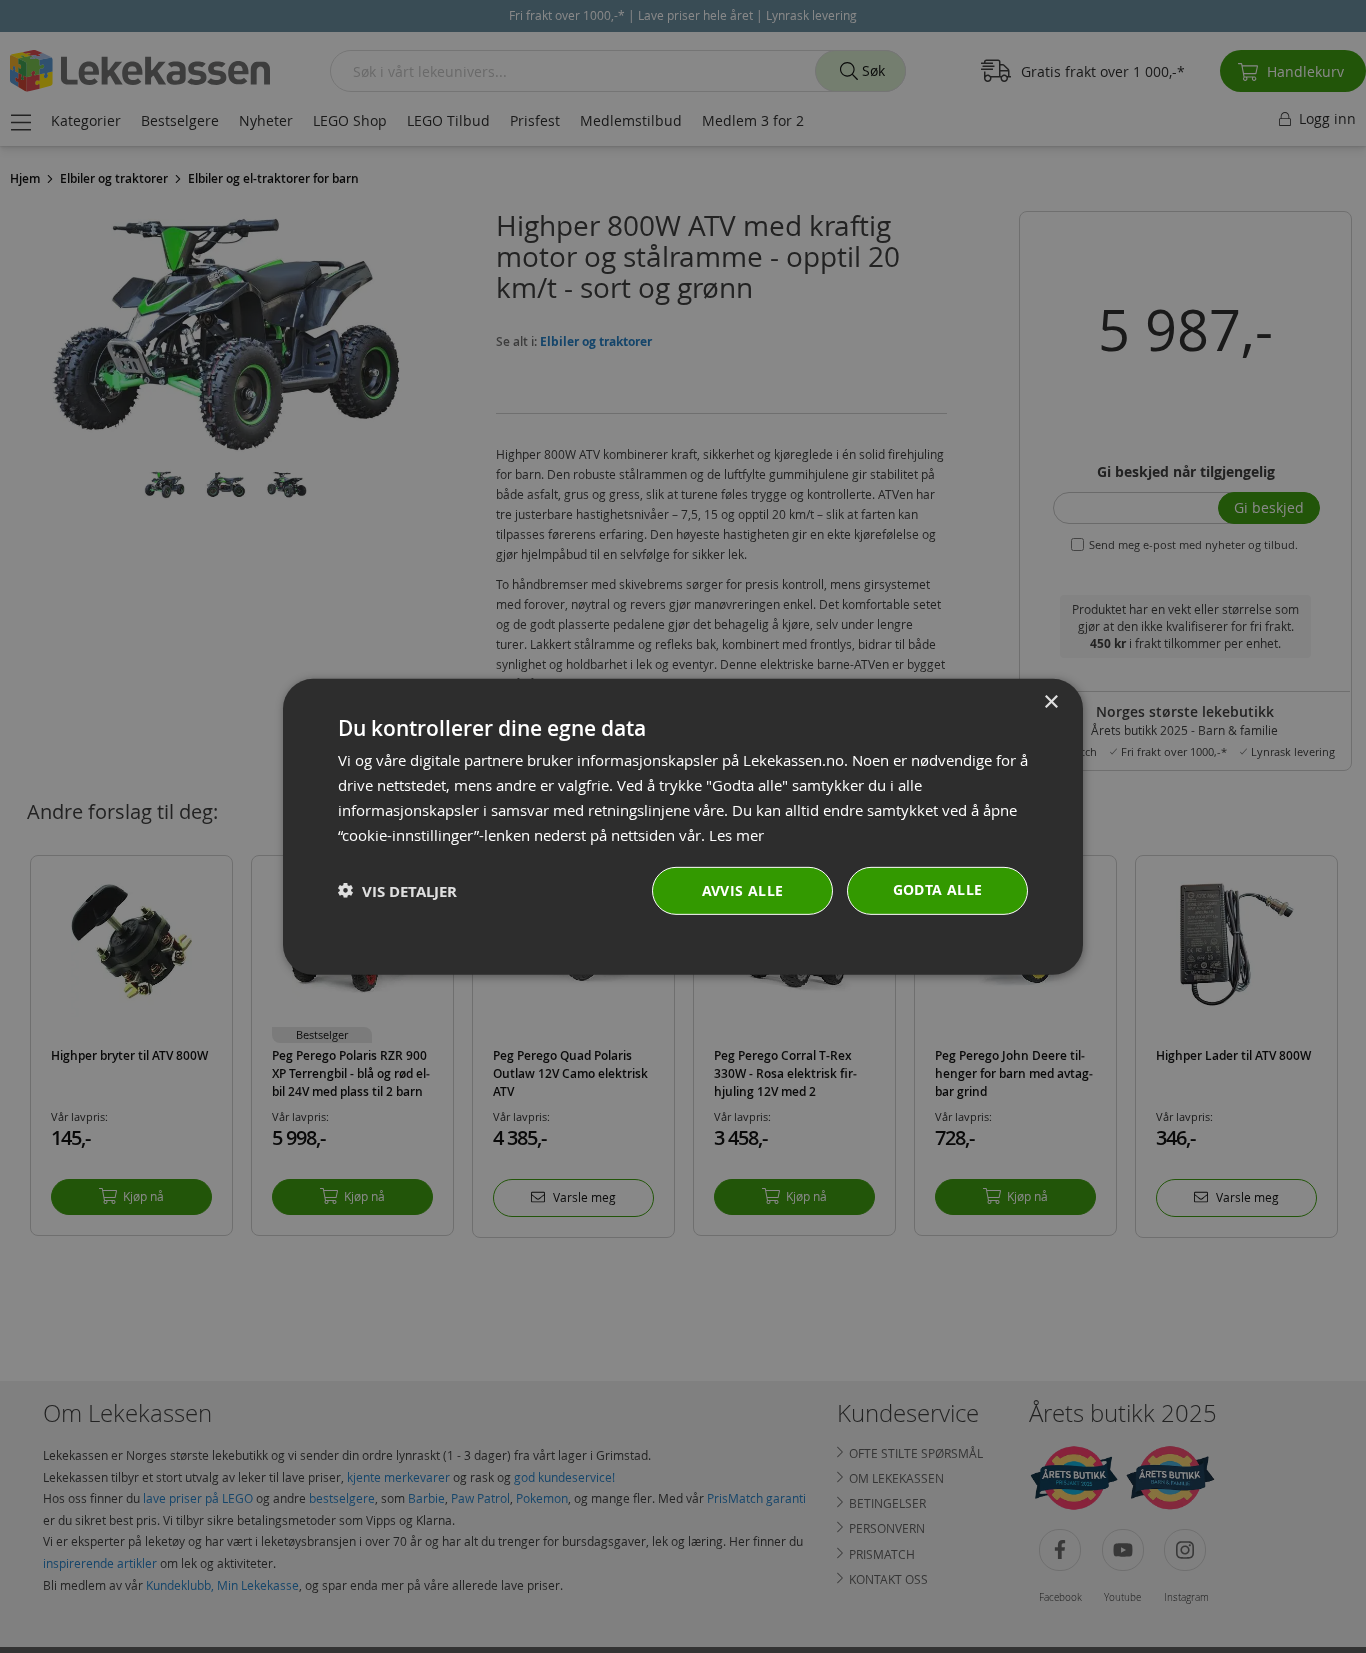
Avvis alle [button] (743, 890)
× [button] (1050, 701)
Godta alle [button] (938, 889)
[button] (397, 890)
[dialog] (683, 826)
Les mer (736, 834)
